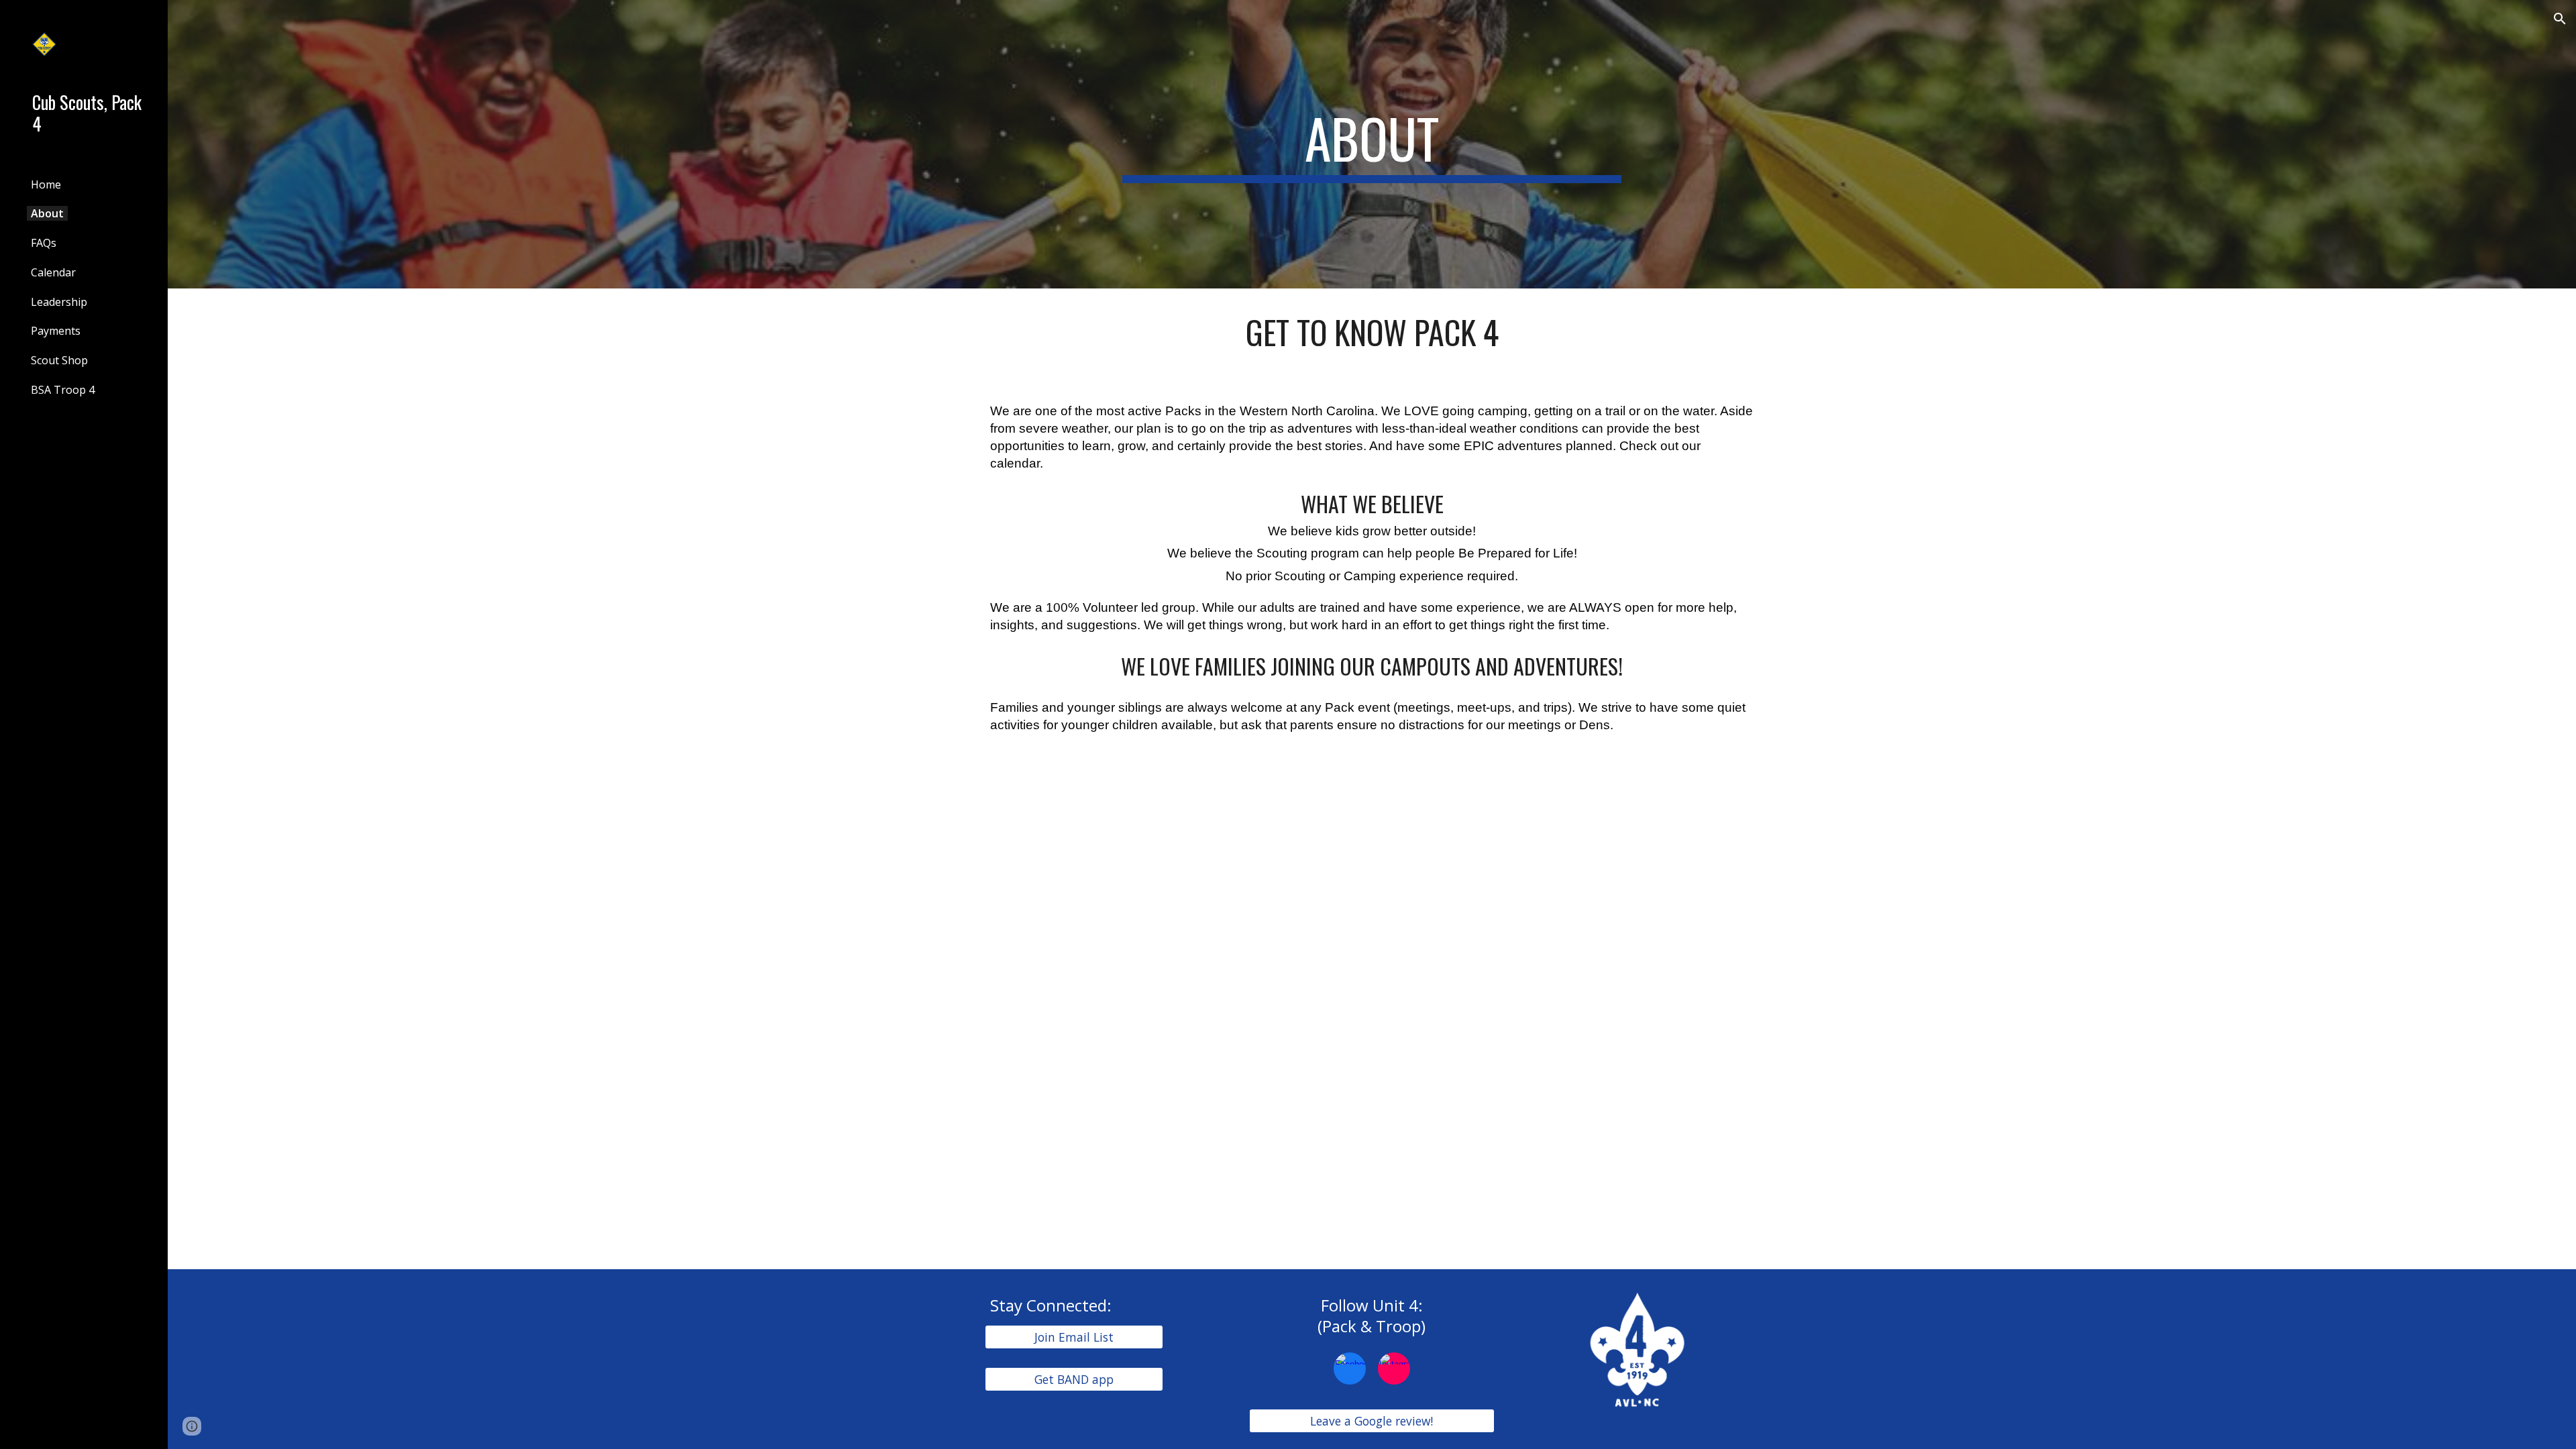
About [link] (47, 213)
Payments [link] (56, 331)
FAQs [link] (44, 243)
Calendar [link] (53, 272)
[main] (1372, 144)
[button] (2560, 19)
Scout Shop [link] (59, 360)
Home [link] (46, 184)
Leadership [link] (59, 302)
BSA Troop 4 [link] (63, 390)
